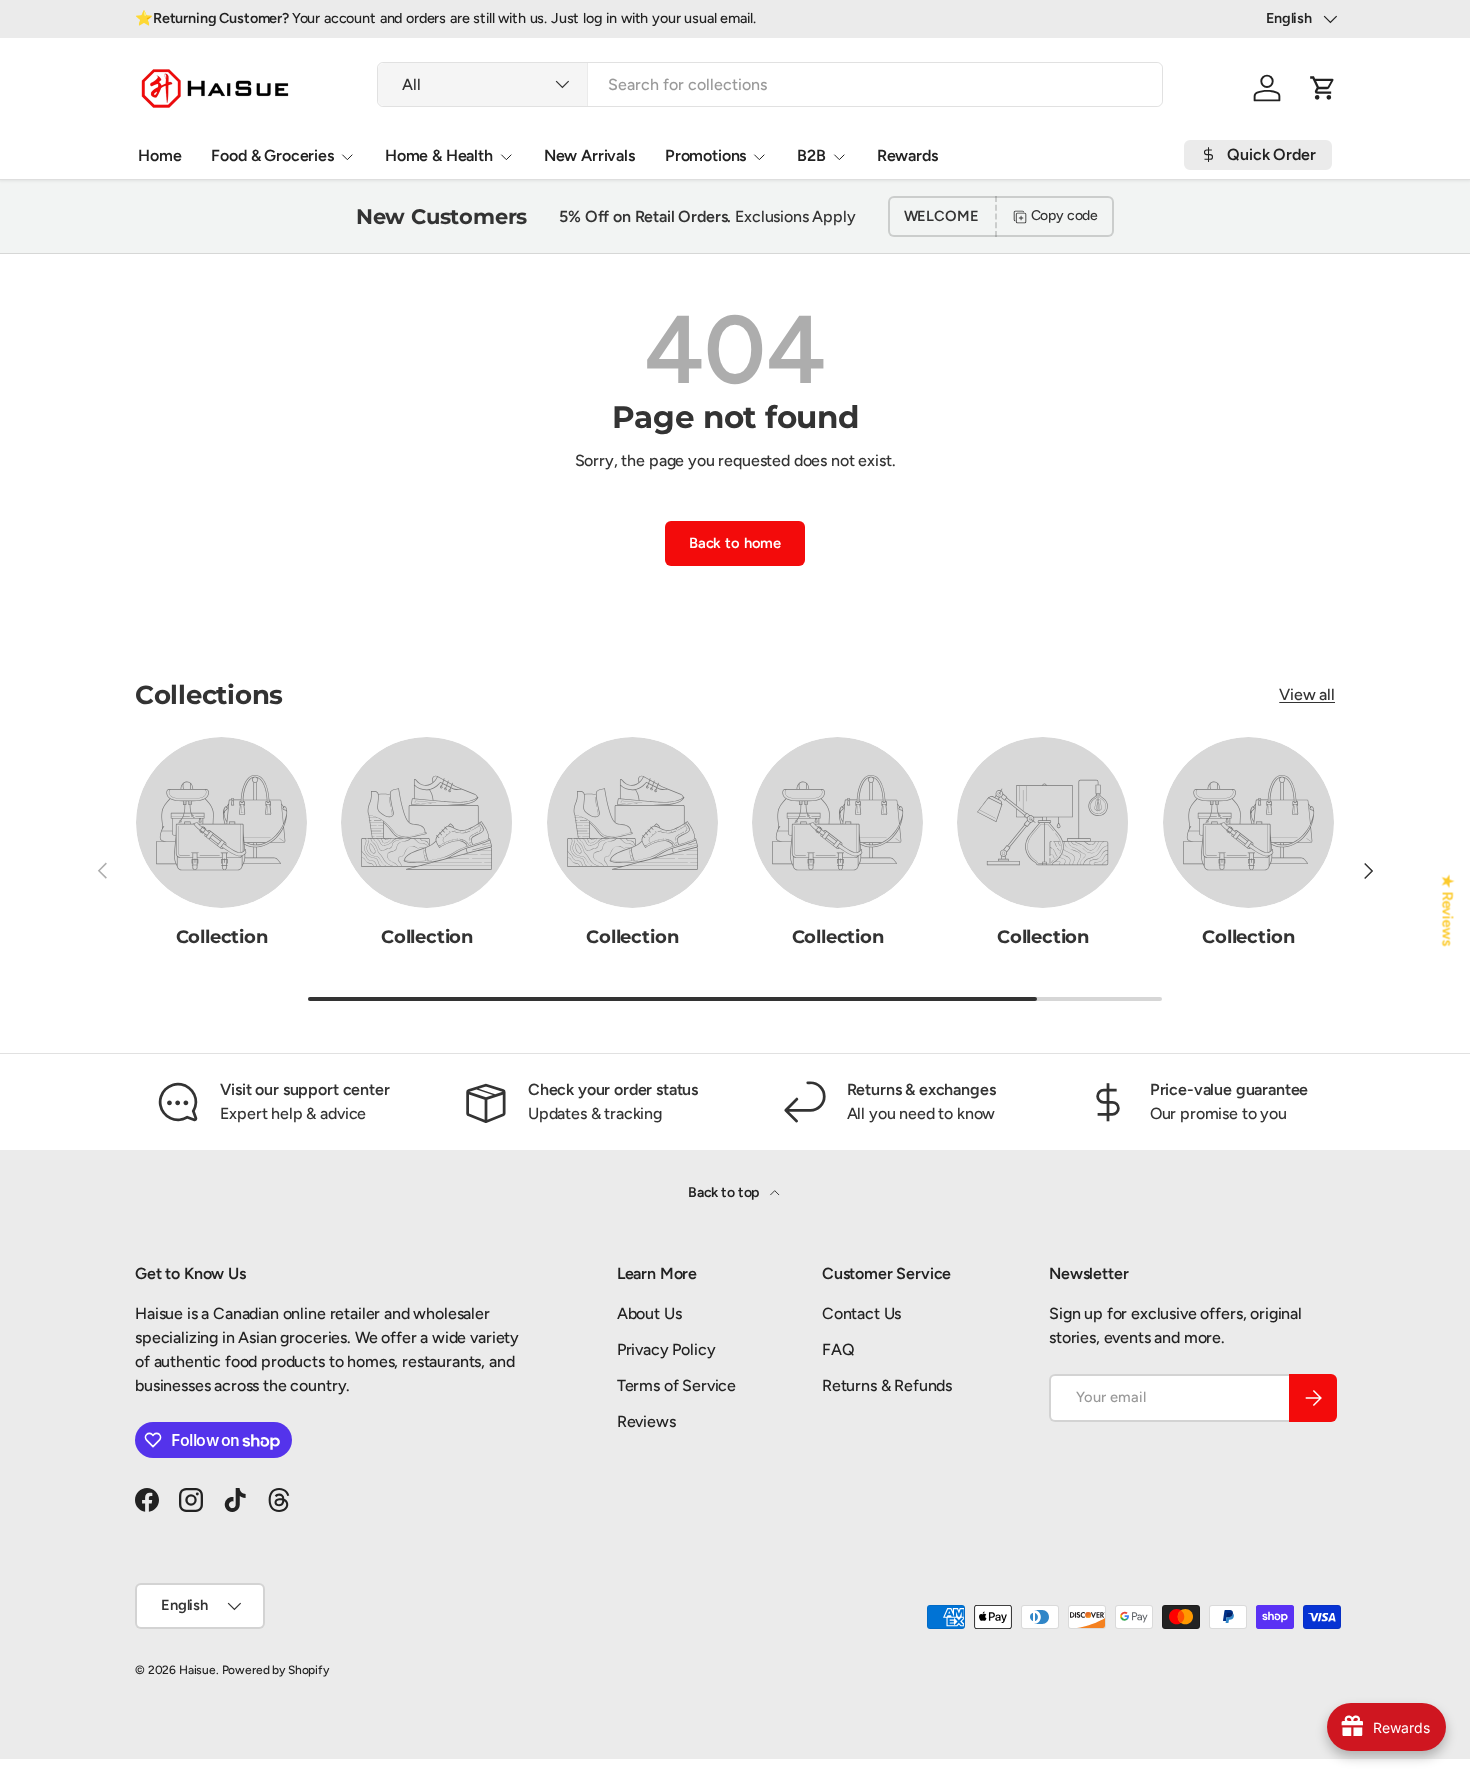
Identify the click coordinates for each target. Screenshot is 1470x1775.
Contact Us (861, 1313)
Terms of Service (676, 1385)
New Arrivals (589, 155)
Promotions (705, 155)
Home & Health (439, 155)
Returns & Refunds (887, 1385)
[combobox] (770, 84)
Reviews (646, 1421)
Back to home (735, 543)
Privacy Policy (666, 1349)
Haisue (197, 1670)
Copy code (1065, 215)
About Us (649, 1313)
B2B (811, 155)
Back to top (725, 1192)
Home (159, 155)
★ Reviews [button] (1448, 910)
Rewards (907, 155)
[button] (1323, 88)
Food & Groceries (272, 155)
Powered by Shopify (275, 1670)
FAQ (838, 1349)
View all (1307, 694)
